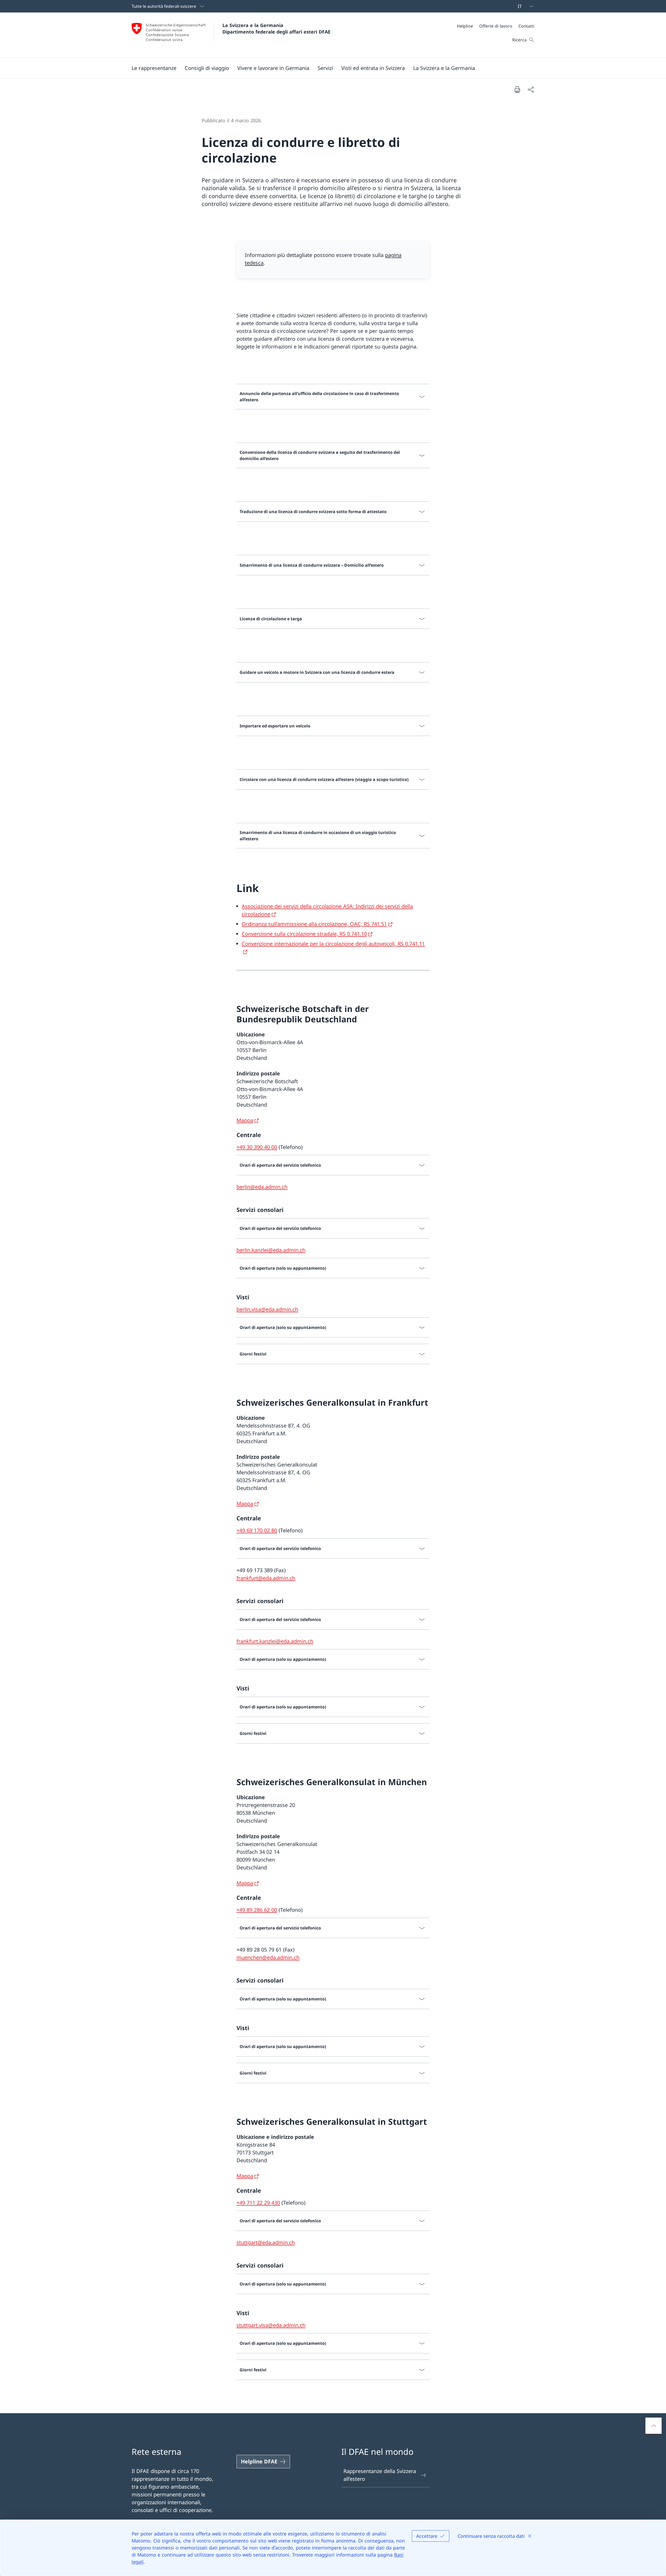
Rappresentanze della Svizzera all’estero (380, 2475)
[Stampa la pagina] (517, 89)
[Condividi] (531, 89)
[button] (154, 68)
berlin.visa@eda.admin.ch (267, 1309)
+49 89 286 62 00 (257, 1910)
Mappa (245, 1120)
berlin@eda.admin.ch (262, 1187)
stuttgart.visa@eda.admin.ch (271, 2325)
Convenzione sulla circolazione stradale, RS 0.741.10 (304, 934)
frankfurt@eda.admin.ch (266, 1578)
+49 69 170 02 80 (257, 1530)
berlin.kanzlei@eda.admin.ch (271, 1250)
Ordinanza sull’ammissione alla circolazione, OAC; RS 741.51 (314, 924)
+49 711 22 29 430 (258, 2203)
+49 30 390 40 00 (257, 1147)
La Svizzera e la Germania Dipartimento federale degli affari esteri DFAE (276, 28)
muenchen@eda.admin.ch (268, 1957)
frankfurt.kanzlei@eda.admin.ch (275, 1641)
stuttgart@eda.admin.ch (266, 2242)
